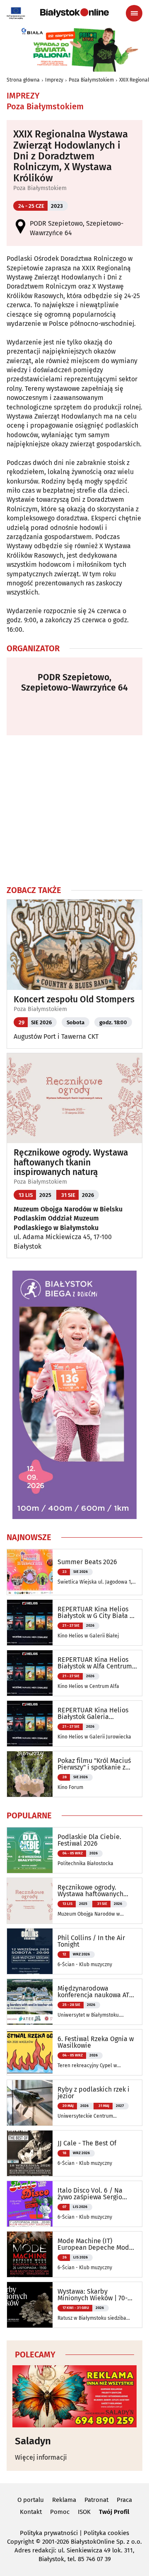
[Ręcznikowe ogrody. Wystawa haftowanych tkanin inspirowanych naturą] (30, 1901)
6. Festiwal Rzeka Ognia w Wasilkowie (96, 2042)
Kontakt (31, 2512)
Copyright (20, 2542)
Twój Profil (114, 2512)
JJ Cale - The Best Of (87, 2143)
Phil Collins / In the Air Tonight (91, 1941)
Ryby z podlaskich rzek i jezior (94, 2093)
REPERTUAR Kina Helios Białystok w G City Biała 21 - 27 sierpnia (97, 1613)
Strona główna (23, 80)
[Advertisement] (74, 810)
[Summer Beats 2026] (30, 1572)
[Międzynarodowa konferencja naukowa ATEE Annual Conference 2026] (30, 2002)
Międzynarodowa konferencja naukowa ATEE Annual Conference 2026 (97, 1992)
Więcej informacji (41, 2457)
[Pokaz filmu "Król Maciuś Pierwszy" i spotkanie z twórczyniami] (30, 1774)
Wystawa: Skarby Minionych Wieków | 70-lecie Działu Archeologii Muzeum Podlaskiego (93, 2295)
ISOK (84, 2512)
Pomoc (60, 2512)
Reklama (64, 2500)
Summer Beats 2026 (87, 1562)
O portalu (31, 2500)
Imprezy (54, 80)
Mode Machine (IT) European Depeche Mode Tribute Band (95, 2244)
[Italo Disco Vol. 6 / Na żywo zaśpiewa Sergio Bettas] (30, 2204)
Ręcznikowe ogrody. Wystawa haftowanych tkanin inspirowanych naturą (71, 1162)
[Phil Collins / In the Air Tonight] (30, 1951)
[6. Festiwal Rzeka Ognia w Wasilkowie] (30, 2052)
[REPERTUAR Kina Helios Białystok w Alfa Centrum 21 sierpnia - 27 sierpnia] (30, 1673)
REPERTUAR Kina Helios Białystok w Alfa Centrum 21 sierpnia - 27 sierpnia (95, 1663)
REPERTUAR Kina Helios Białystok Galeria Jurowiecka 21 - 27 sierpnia (97, 1714)
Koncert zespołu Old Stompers (74, 1000)
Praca (124, 2500)
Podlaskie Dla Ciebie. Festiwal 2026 (89, 1840)
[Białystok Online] (74, 13)
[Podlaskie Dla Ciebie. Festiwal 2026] (30, 1850)
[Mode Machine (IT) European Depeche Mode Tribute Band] (30, 2254)
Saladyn (33, 2441)
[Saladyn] (74, 2396)
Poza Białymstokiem (91, 80)
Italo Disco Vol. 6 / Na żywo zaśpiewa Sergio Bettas (90, 2194)
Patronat (96, 2500)
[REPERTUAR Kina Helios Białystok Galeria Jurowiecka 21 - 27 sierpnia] (30, 1724)
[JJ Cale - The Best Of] (30, 2153)
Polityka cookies (106, 2533)
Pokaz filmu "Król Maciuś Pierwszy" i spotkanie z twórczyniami (94, 1764)
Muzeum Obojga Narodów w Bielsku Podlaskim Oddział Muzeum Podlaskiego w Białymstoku (68, 1218)
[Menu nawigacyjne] (134, 13)
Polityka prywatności (49, 2533)
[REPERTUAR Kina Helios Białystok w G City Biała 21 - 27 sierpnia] (30, 1623)
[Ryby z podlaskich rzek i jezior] (30, 2103)
